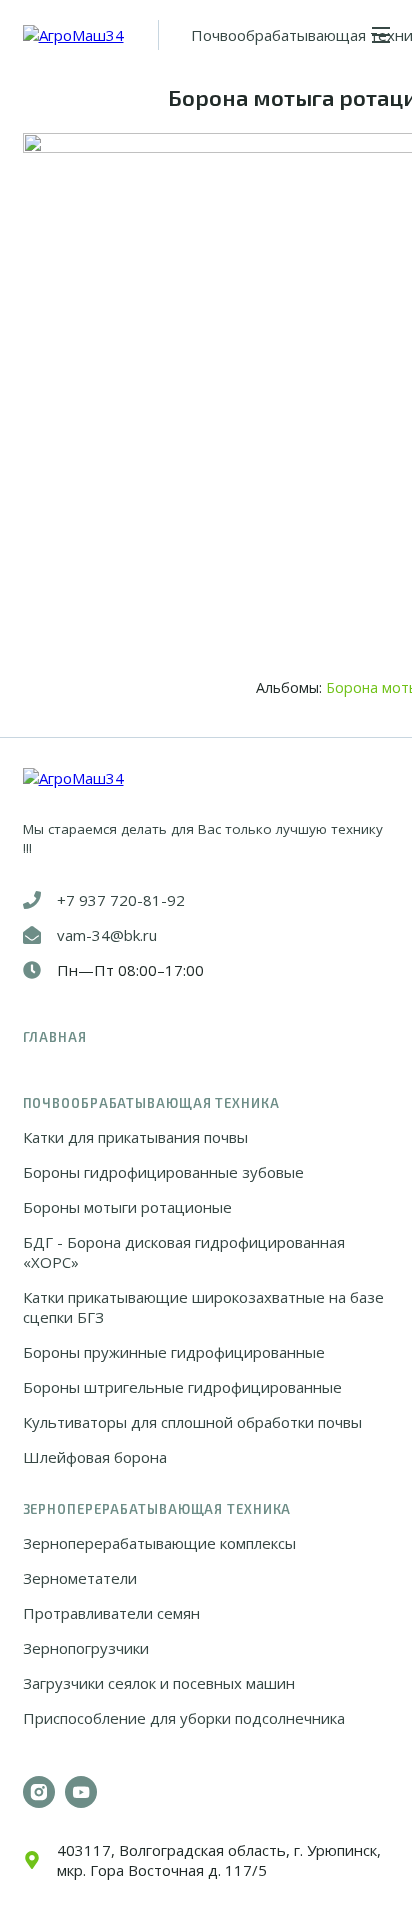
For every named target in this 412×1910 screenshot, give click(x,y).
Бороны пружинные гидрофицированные (174, 1352)
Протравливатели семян (111, 1613)
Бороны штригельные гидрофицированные (182, 1387)
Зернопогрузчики (86, 1648)
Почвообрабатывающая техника (151, 1103)
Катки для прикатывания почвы (135, 1137)
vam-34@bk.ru (107, 935)
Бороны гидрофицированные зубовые (163, 1172)
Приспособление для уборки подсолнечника (184, 1718)
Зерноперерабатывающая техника (157, 1509)
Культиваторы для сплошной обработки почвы (192, 1422)
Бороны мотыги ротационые (127, 1207)
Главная (55, 1037)
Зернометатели (80, 1578)
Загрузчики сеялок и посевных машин (159, 1683)
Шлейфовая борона (95, 1457)
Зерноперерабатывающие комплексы (159, 1543)
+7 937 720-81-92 (121, 900)
